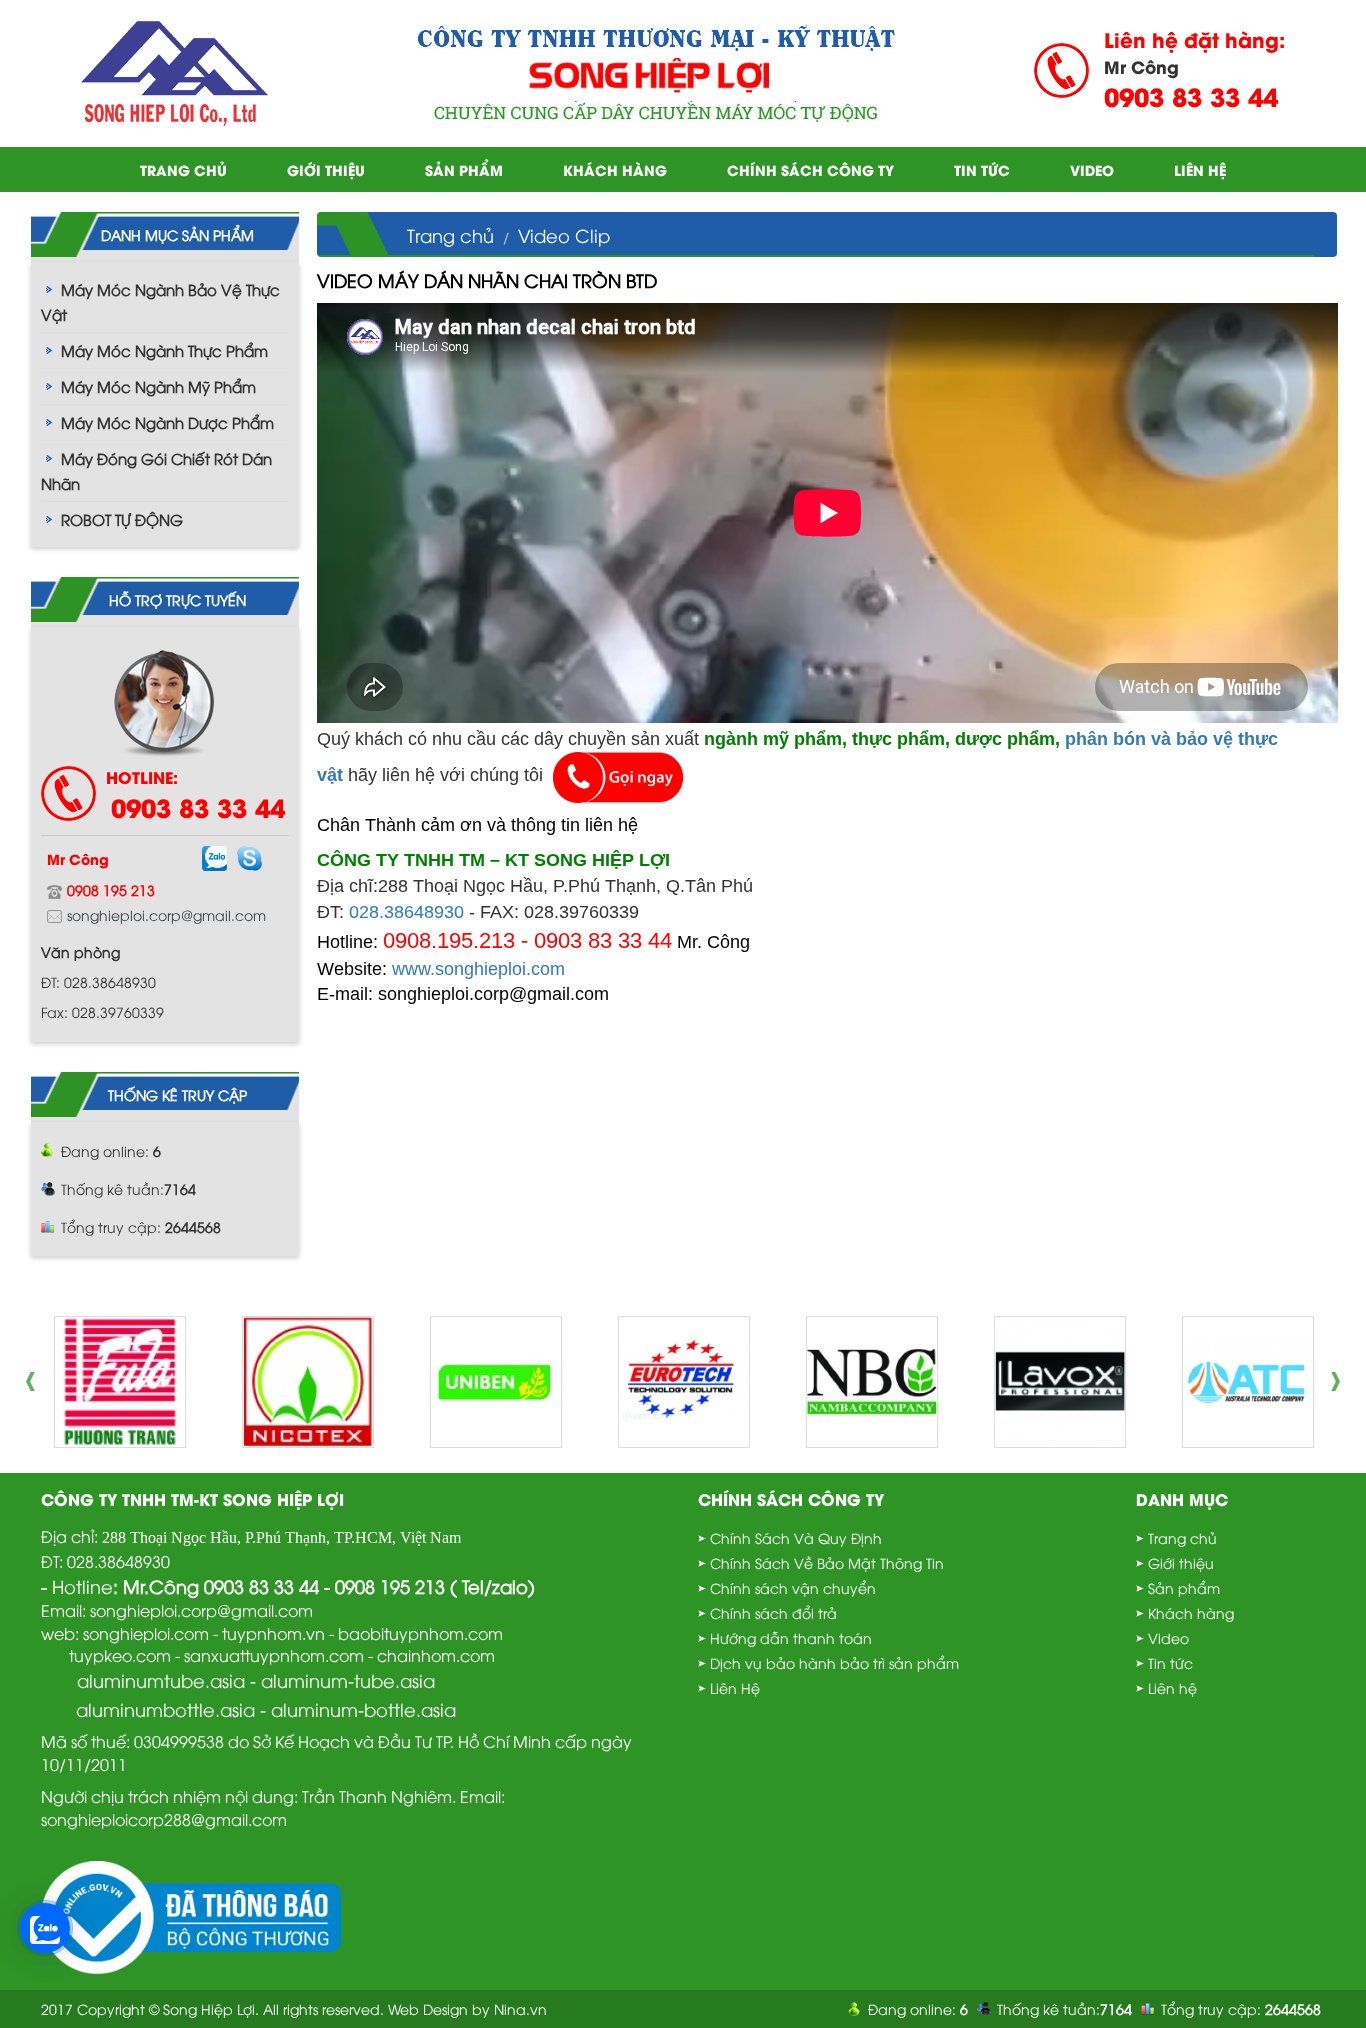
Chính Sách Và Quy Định (796, 1537)
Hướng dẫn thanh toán (791, 1637)
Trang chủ (183, 169)
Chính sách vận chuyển (793, 1587)
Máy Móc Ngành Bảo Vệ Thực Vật (160, 301)
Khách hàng (615, 169)
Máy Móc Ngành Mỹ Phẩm (158, 386)
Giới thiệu (326, 169)
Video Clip (564, 234)
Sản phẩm (464, 169)
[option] (120, 1382)
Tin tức (982, 169)
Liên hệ (1200, 169)
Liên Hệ (735, 1687)
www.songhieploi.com (478, 969)
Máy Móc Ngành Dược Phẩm (167, 422)
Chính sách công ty (810, 169)
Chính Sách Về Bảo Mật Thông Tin (827, 1562)
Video (1092, 169)
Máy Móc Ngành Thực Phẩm (164, 350)
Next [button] (1341, 1382)
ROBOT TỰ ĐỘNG (122, 519)
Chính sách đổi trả (773, 1612)
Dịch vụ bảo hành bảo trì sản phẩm (834, 1662)
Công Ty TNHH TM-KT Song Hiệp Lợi (192, 1498)
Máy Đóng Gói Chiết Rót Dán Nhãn (156, 470)
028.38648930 (406, 912)
